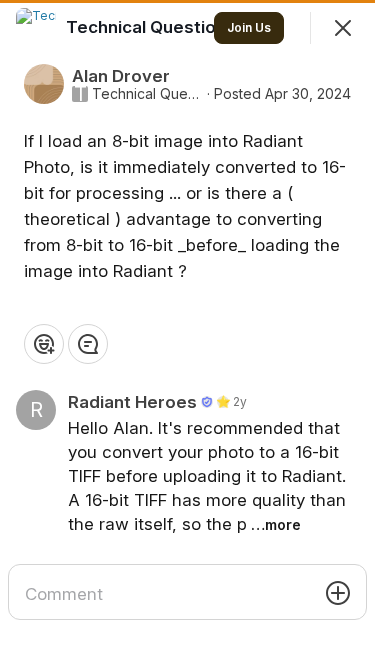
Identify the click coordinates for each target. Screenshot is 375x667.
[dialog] (187, 333)
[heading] (153, 27)
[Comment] (88, 344)
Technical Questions (147, 94)
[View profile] (36, 28)
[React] (44, 344)
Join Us (249, 27)
